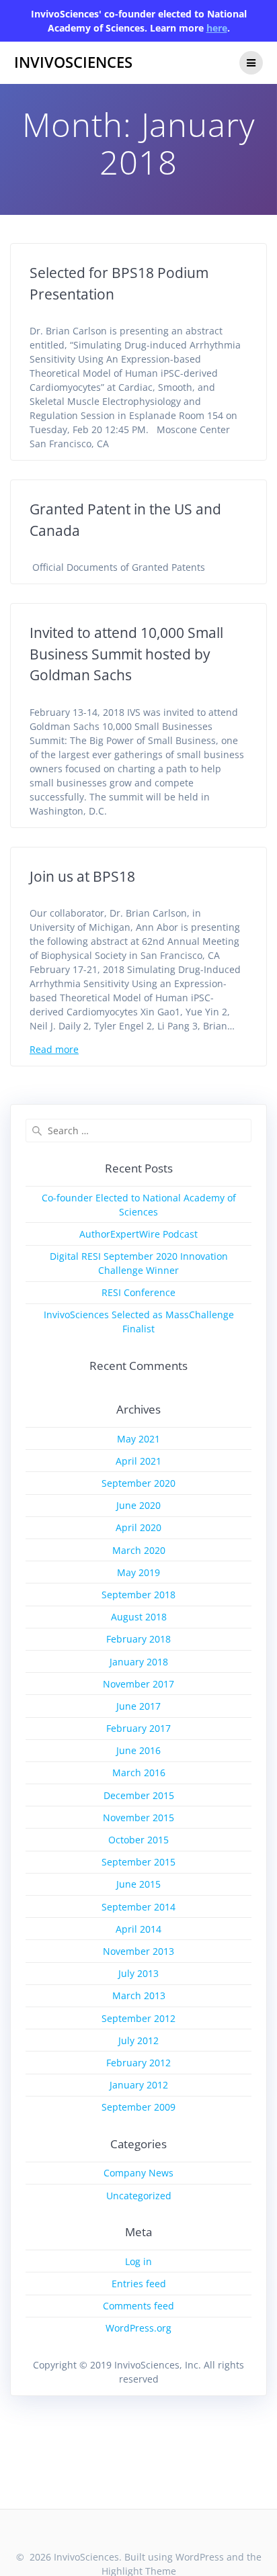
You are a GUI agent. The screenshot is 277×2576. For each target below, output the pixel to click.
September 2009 (138, 2107)
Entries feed (139, 2284)
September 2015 (138, 1862)
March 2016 (139, 1773)
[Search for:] (138, 1131)
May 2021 (138, 1439)
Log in (138, 2261)
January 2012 (139, 2085)
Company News (138, 2173)
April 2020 (138, 1527)
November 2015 (138, 1818)
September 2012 (138, 2018)
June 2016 (138, 1750)
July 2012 (138, 2040)
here (217, 28)
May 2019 (138, 1572)
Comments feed (138, 2306)
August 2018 (139, 1617)
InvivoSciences (73, 62)
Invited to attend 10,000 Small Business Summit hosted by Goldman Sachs (126, 654)
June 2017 (138, 1706)
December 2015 (139, 1795)
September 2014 (138, 1907)
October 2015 (138, 1840)
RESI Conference (138, 1292)
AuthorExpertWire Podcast (138, 1234)
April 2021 (138, 1461)
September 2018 (138, 1595)
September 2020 (138, 1483)
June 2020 (138, 1505)
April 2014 (138, 1929)
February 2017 (138, 1728)
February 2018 (138, 1639)
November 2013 (138, 1951)
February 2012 (138, 2063)
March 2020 (139, 1550)
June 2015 (138, 1884)
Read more (54, 1049)
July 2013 (138, 1973)
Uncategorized (139, 2196)
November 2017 (138, 1684)
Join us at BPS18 (82, 876)
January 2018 (139, 1662)
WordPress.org (138, 2328)
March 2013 (139, 1995)
